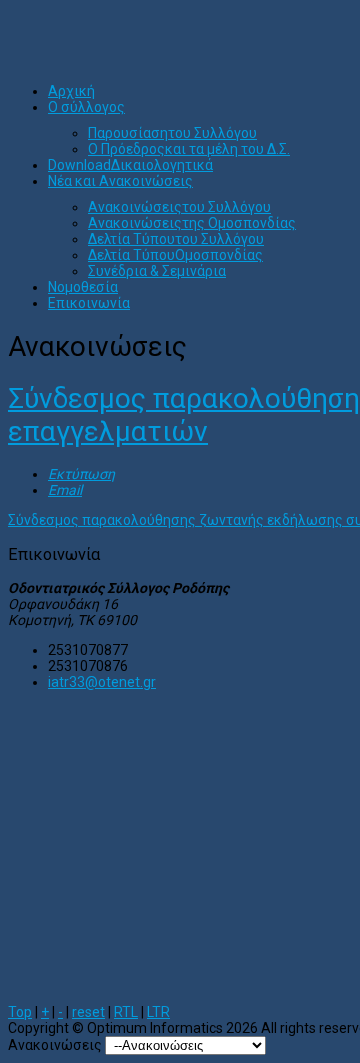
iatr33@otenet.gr (102, 682)
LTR (158, 1012)
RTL (126, 1012)
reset (88, 1012)
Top (20, 1012)
